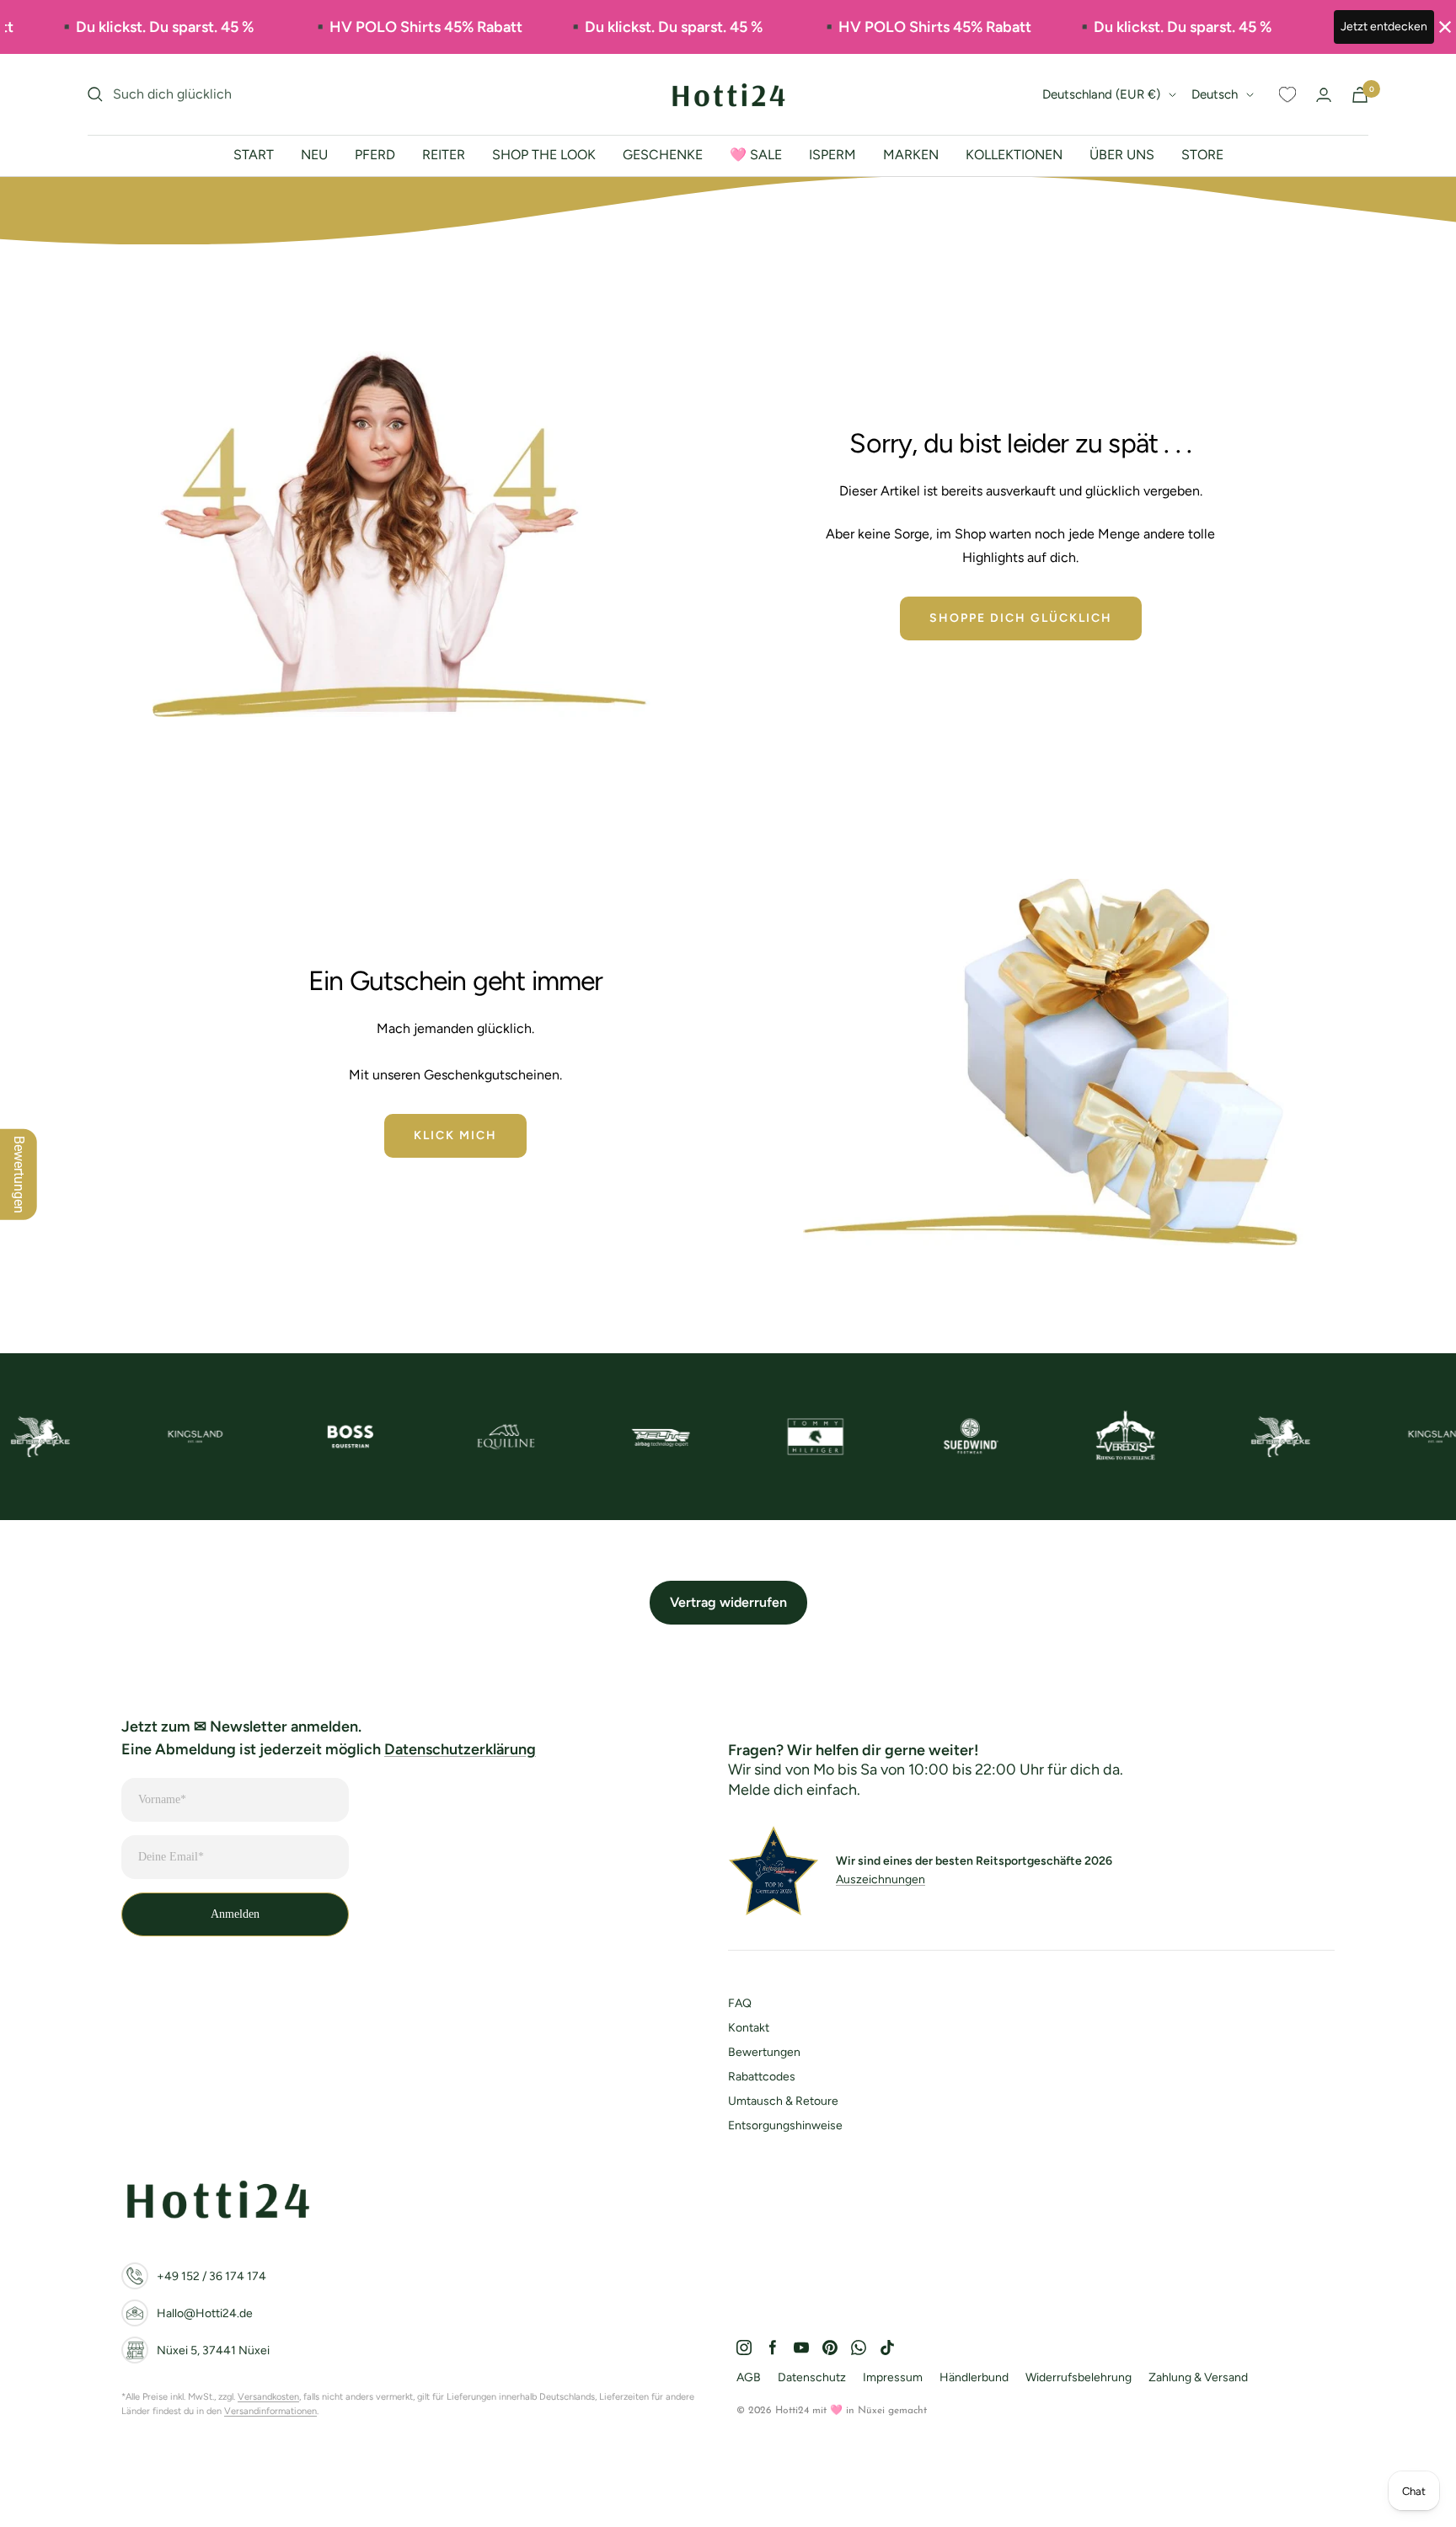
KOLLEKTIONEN (1014, 155)
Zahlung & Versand (1198, 2377)
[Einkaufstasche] (1360, 95)
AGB (749, 2377)
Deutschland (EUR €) (1101, 94)
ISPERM (832, 155)
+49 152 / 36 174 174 (211, 2276)
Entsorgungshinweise (785, 2125)
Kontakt (749, 2028)
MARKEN (911, 155)
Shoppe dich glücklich (1021, 618)
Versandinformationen (270, 2411)
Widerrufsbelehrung (1079, 2377)
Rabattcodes (762, 2077)
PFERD (375, 155)
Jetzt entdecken (1384, 27)
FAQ (740, 2003)
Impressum (893, 2377)
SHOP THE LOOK (544, 155)
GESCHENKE (663, 155)
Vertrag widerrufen (728, 1602)
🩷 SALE (756, 155)
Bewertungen (764, 2052)
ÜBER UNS (1122, 155)
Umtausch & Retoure (783, 2101)
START (254, 155)
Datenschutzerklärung (460, 1749)
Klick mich (455, 1135)
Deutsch (1215, 94)
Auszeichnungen (881, 1879)
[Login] (1324, 95)
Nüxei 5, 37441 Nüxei (213, 2350)
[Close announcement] (1445, 27)
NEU (314, 155)
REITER (444, 155)
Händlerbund (974, 2377)
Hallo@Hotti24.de (205, 2313)
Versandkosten (268, 2397)
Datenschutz (812, 2377)
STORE (1202, 155)
